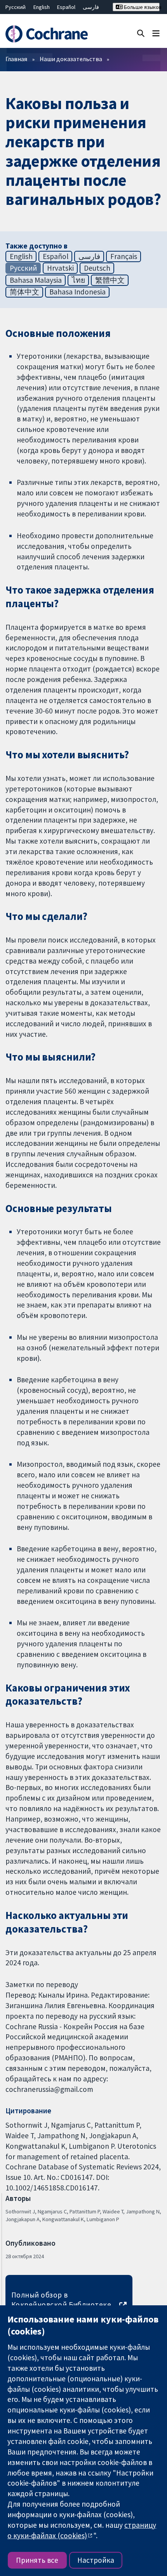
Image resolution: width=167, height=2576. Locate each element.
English (42, 7)
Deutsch (97, 268)
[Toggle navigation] (156, 33)
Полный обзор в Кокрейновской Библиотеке (61, 2300)
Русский (16, 7)
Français (124, 256)
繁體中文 (110, 280)
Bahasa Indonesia (77, 292)
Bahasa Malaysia (36, 280)
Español (66, 7)
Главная (16, 59)
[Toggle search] (141, 33)
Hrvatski (60, 268)
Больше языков (141, 7)
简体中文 (24, 292)
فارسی (91, 7)
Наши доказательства (71, 59)
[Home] (50, 34)
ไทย (78, 280)
